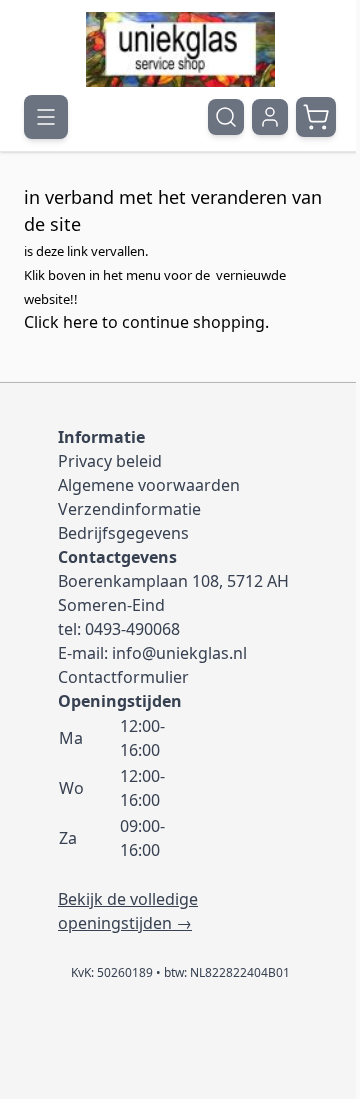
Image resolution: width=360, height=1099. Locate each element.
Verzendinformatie (129, 509)
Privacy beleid (110, 461)
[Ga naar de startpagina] (180, 49)
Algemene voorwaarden (149, 485)
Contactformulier (123, 677)
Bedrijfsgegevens (123, 533)
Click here (61, 322)
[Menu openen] (46, 117)
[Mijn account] (270, 117)
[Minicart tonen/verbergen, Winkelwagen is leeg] (316, 117)
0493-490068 (132, 629)
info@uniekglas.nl (179, 653)
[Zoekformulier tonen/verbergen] (226, 117)
